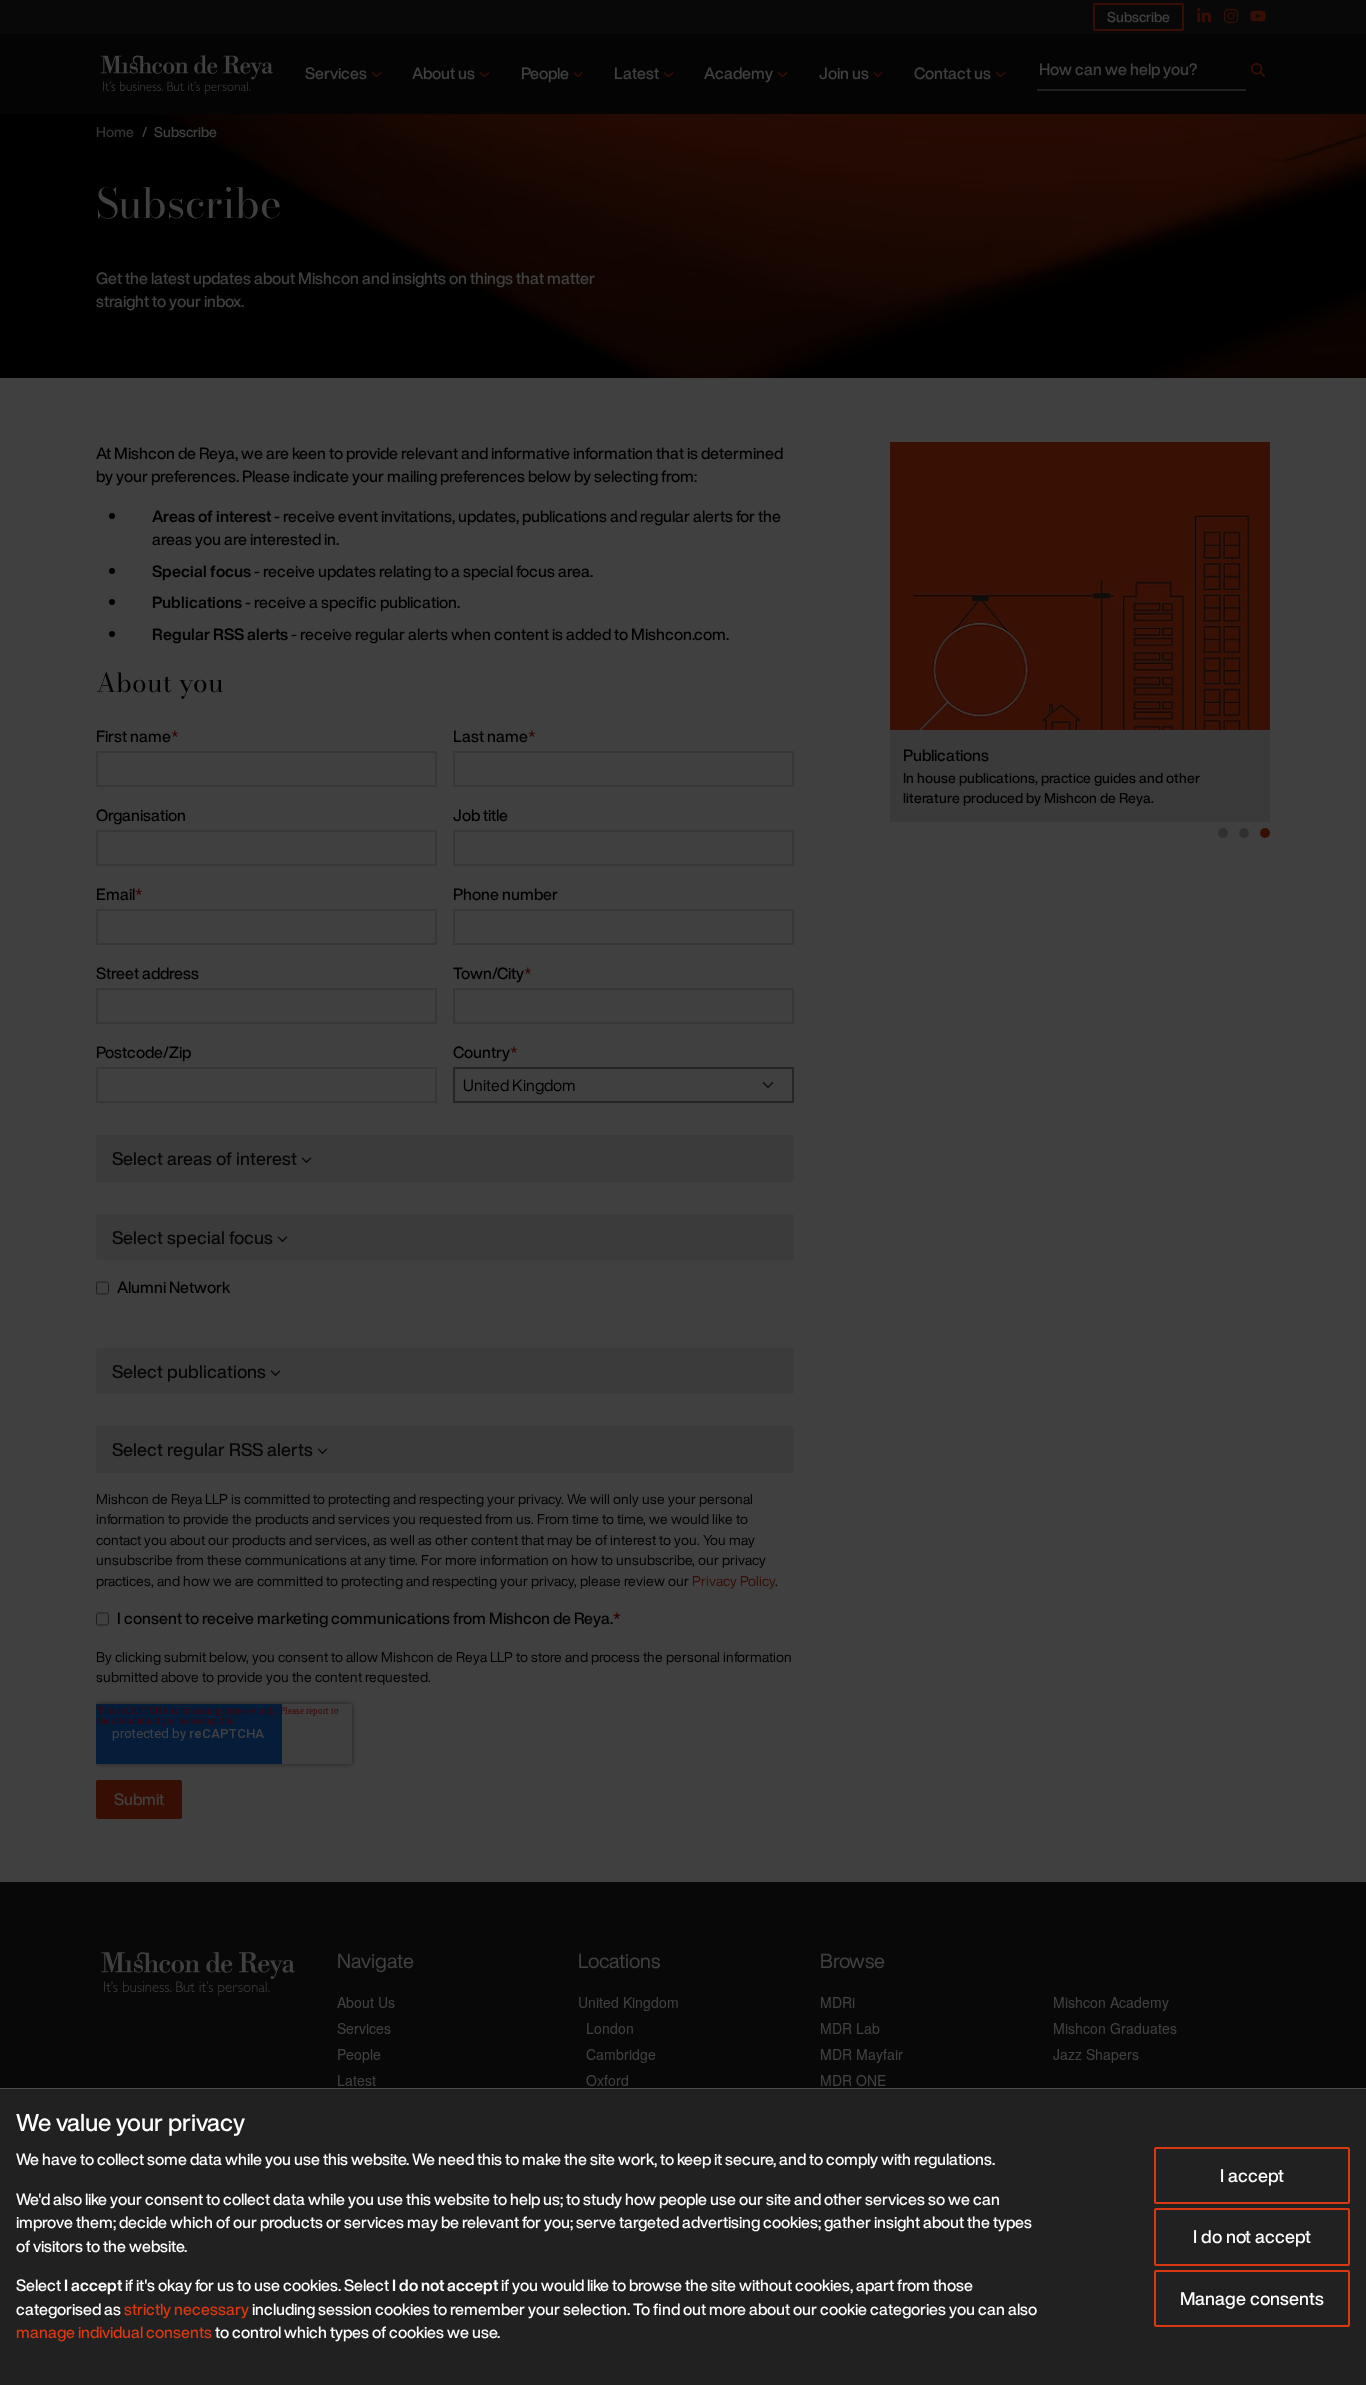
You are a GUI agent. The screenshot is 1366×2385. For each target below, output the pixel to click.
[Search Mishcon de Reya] (1153, 74)
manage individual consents (114, 2332)
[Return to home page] (185, 73)
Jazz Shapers (1096, 2054)
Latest (636, 73)
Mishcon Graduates (1115, 2028)
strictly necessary (186, 2309)
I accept (1252, 2175)
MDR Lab (850, 2028)
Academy (738, 73)
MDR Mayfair (861, 2054)
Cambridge (621, 2054)
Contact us (952, 73)
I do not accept (1252, 2236)
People (545, 73)
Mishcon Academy (1111, 2002)
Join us (844, 73)
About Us (366, 2002)
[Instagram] (1231, 16)
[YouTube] (1258, 16)
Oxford (607, 2080)
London (610, 2028)
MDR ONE (853, 2080)
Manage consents (1252, 2298)
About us (443, 73)
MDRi (837, 2002)
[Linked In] (1204, 16)
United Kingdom (628, 2002)
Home (115, 131)
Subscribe (1138, 16)
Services (336, 73)
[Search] (1258, 74)
